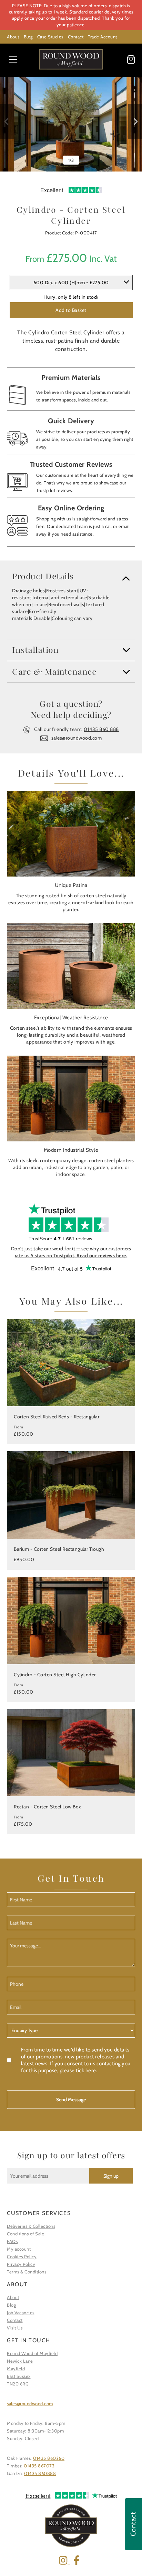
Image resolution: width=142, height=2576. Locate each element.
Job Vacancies (21, 2313)
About (13, 37)
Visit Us (15, 2328)
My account (19, 2249)
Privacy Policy (21, 2264)
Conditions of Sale (26, 2234)
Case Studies (50, 37)
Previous (7, 121)
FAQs (12, 2241)
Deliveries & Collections (31, 2226)
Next (135, 121)
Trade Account (103, 37)
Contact (76, 37)
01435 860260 (49, 2458)
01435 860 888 (101, 729)
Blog (28, 37)
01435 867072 (39, 2466)
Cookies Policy (22, 2257)
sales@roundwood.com (77, 738)
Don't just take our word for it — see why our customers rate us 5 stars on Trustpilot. (71, 1252)
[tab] (71, 576)
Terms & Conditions (27, 2272)
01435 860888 (40, 2473)
